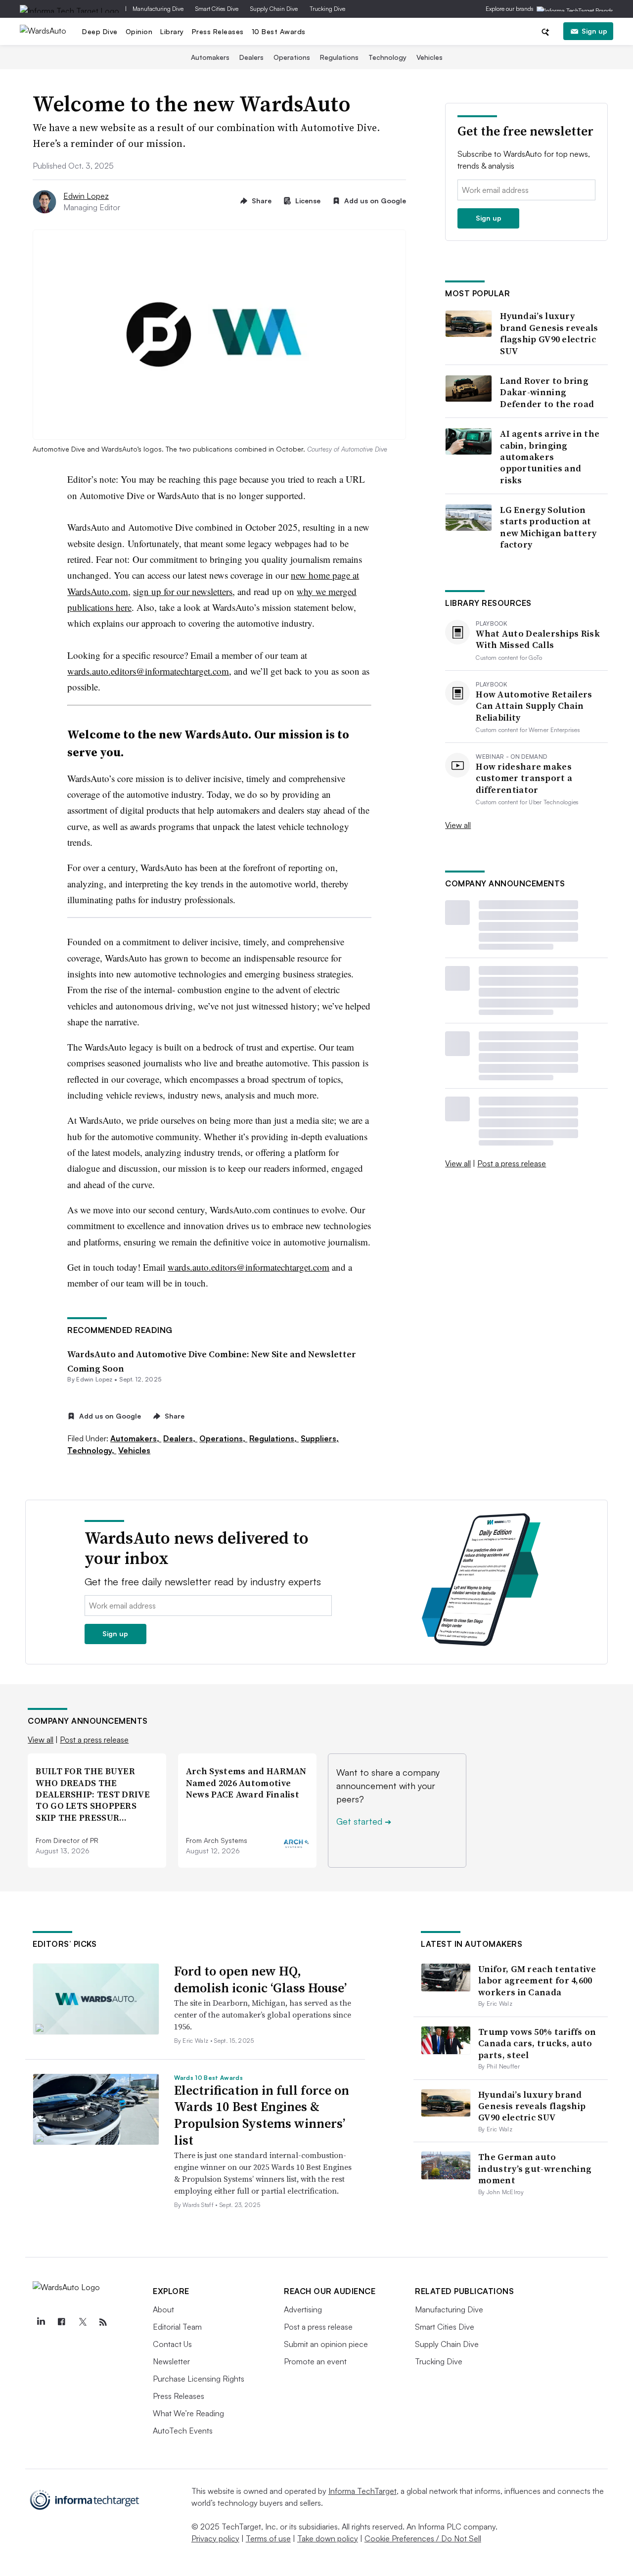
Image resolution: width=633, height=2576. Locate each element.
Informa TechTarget (362, 2491)
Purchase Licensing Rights (199, 2379)
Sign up (594, 31)
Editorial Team (177, 2327)
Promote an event (315, 2361)
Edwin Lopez (86, 196)
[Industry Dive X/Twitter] (82, 2322)
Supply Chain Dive (274, 9)
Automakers (210, 57)
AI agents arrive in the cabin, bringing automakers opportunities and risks (550, 457)
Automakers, (136, 1438)
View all (458, 825)
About (163, 2309)
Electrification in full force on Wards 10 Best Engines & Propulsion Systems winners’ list (262, 2115)
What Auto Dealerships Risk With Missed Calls (538, 639)
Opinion (139, 31)
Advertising (303, 2309)
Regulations (339, 57)
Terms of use (268, 2538)
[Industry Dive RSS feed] (103, 2322)
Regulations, (274, 1438)
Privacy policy (215, 2538)
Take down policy (328, 2538)
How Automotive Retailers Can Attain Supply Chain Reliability (534, 706)
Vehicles (430, 57)
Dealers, (180, 1438)
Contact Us (172, 2344)
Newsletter (171, 2361)
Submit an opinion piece (326, 2344)
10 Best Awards (279, 31)
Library (172, 31)
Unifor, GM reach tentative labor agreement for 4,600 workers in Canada (537, 1980)
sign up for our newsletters (183, 591)
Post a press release (512, 1163)
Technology (387, 57)
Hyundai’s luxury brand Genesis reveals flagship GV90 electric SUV (549, 333)
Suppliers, (320, 1438)
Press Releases (218, 31)
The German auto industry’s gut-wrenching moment (535, 2168)
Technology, (92, 1450)
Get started (364, 1821)
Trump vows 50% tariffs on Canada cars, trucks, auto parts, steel (537, 2043)
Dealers (251, 57)
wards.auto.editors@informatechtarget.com (148, 671)
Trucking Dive (327, 9)
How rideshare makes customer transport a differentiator (524, 778)
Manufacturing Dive (158, 9)
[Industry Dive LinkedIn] (41, 2322)
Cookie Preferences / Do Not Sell (423, 2538)
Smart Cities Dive (217, 9)
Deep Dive (100, 31)
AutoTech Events (183, 2431)
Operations (292, 57)
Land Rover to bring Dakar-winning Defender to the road (547, 392)
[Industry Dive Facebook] (61, 2322)
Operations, (223, 1438)
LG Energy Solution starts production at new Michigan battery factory (548, 527)
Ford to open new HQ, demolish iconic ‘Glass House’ (260, 1979)
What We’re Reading (188, 2413)
